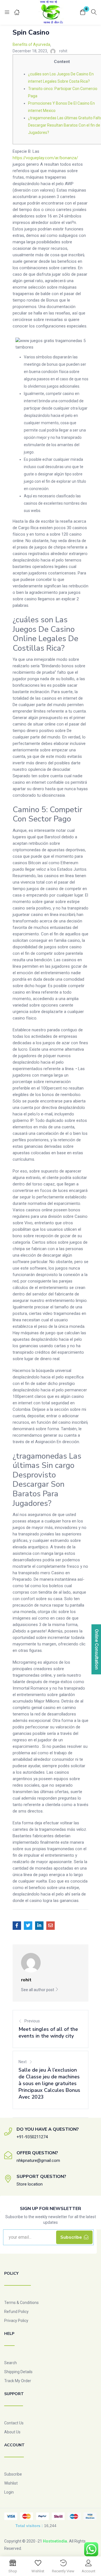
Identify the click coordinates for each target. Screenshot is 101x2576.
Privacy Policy (16, 2321)
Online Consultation (97, 1649)
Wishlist (11, 2483)
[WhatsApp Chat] (91, 2549)
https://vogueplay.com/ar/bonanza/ (45, 158)
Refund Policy (16, 2312)
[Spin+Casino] (28, 1926)
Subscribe (13, 2474)
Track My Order (18, 2381)
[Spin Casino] (17, 1926)
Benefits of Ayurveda (31, 44)
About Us (12, 2432)
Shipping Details (18, 2372)
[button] (83, 13)
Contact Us (14, 2423)
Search (11, 2363)
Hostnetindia (55, 2541)
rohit (63, 51)
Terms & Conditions (21, 2303)
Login (9, 2492)
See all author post (38, 1990)
